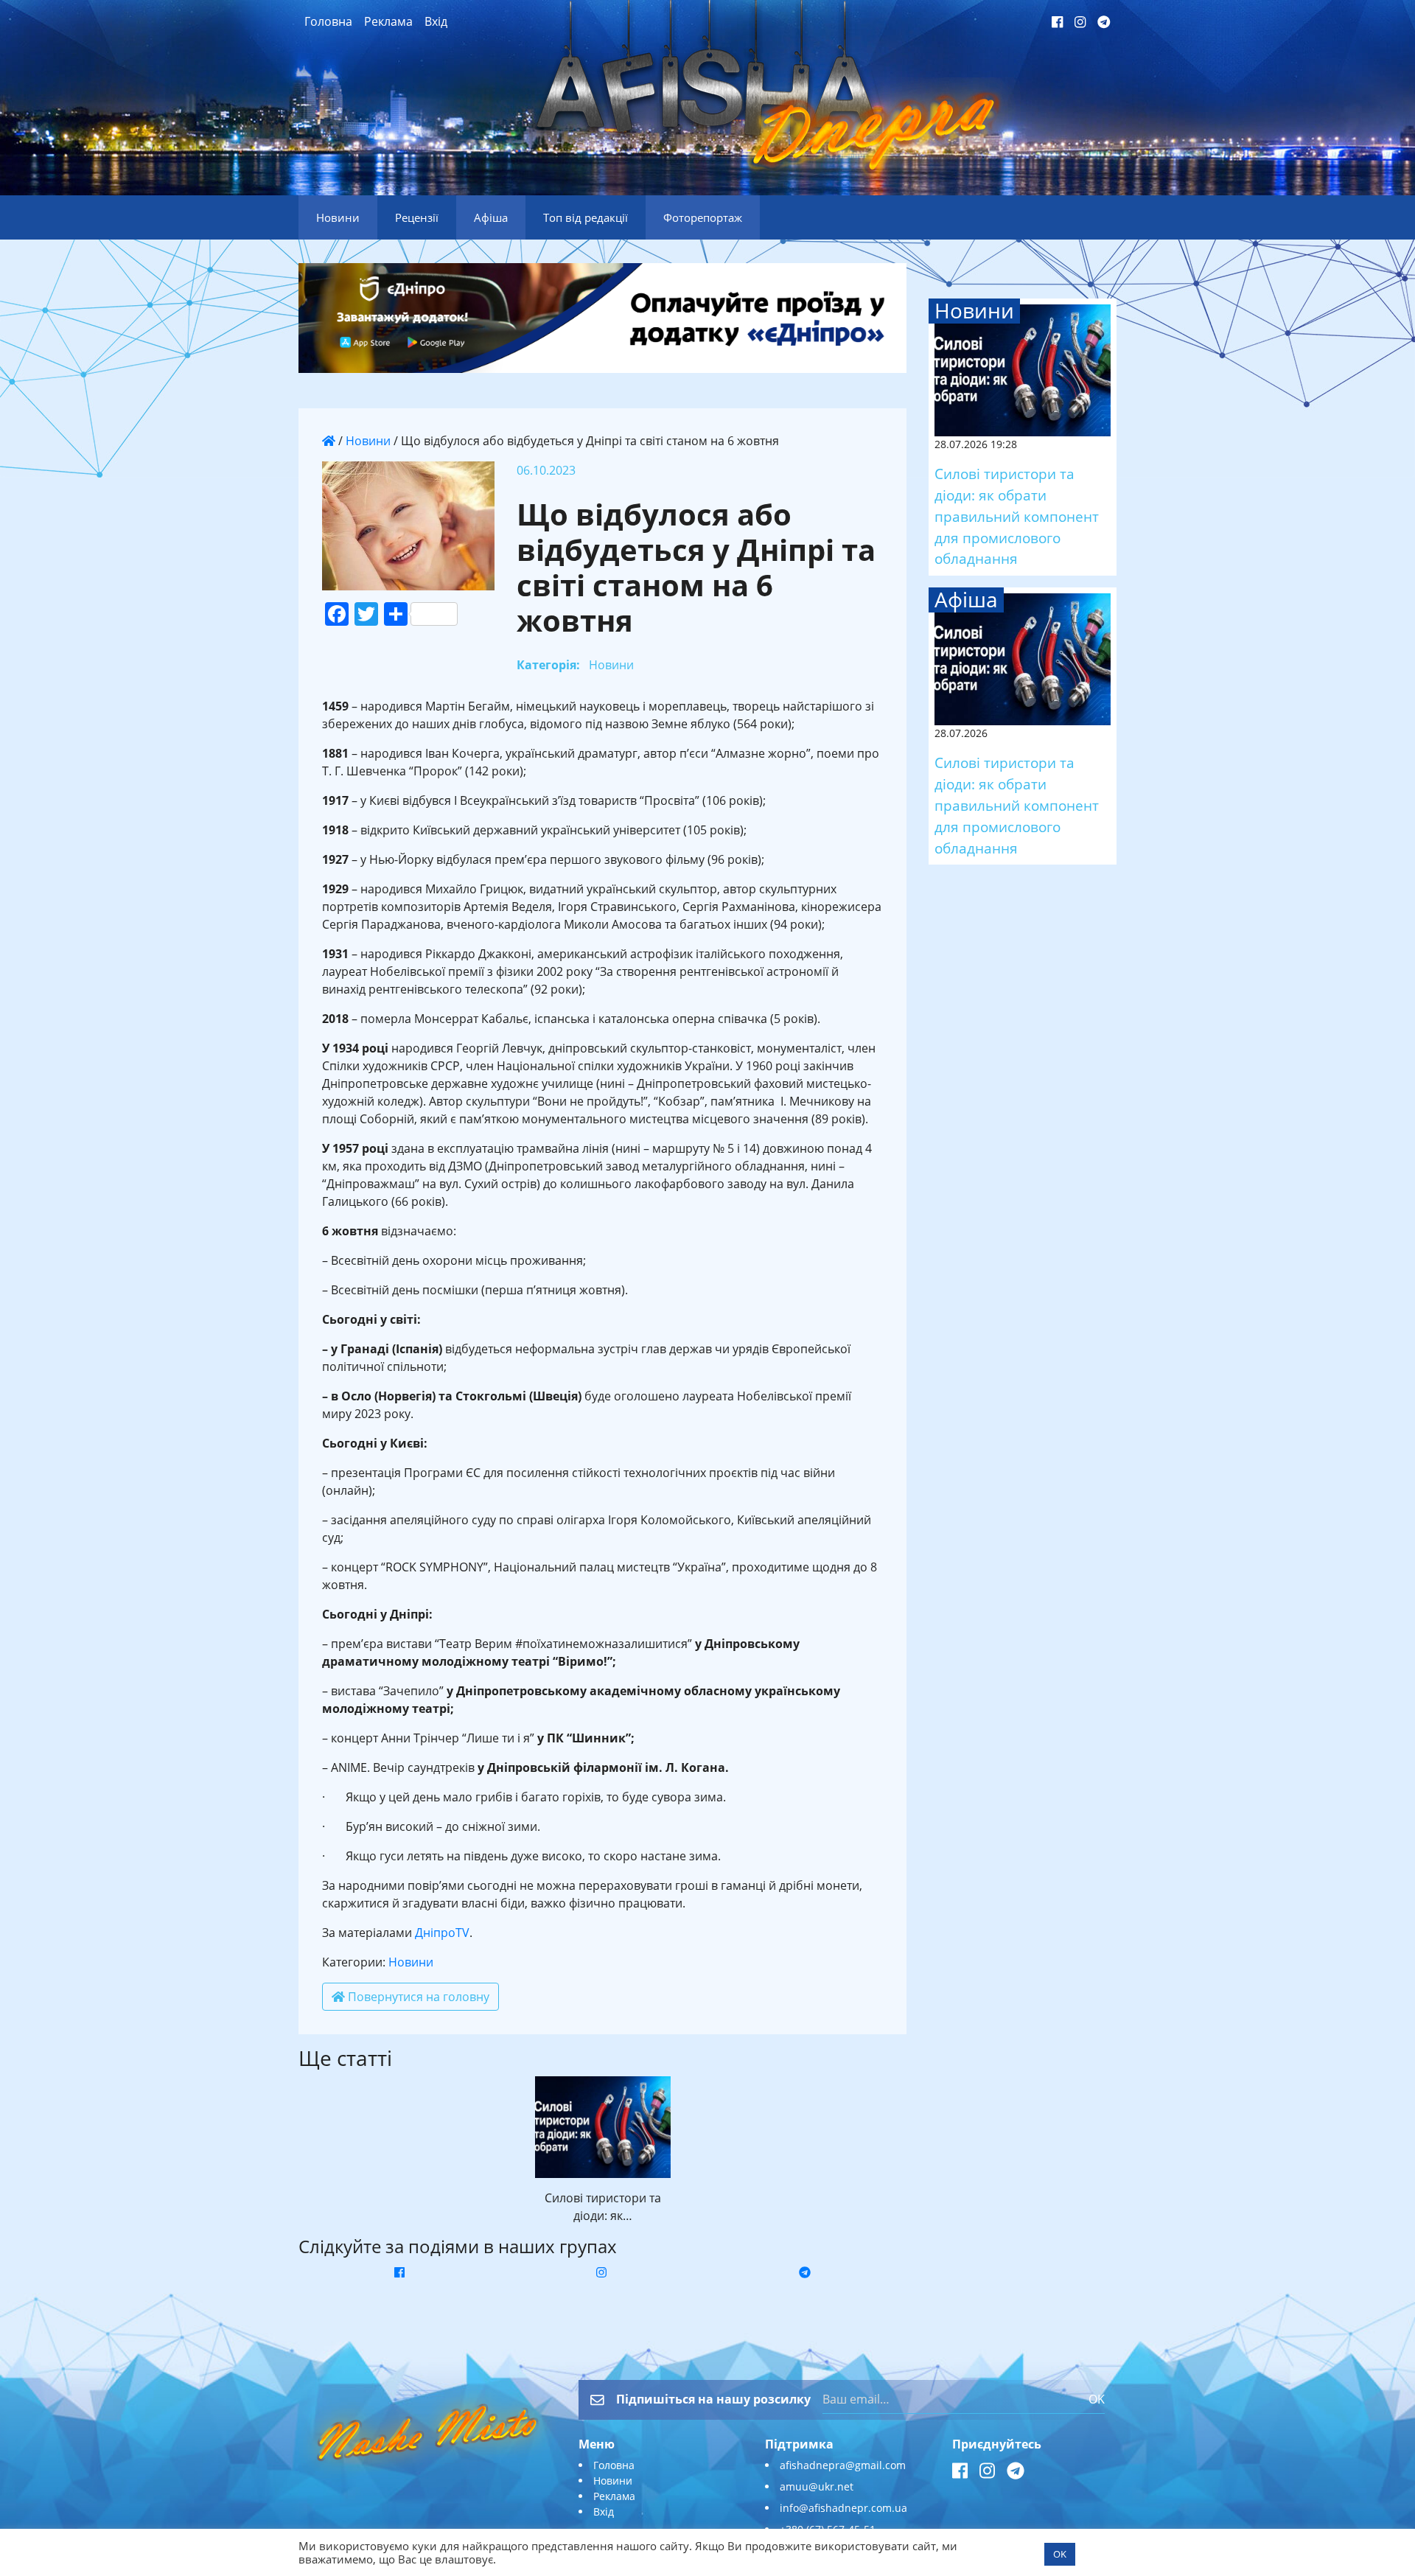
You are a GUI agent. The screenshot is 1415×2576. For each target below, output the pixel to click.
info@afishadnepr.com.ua (843, 2508)
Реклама (388, 21)
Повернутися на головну (417, 1997)
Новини (368, 441)
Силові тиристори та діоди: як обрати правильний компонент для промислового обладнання (1017, 516)
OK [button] (1060, 2554)
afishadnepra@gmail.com (843, 2465)
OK (1097, 2399)
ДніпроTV (442, 1933)
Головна (328, 21)
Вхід (436, 21)
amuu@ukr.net (817, 2486)
